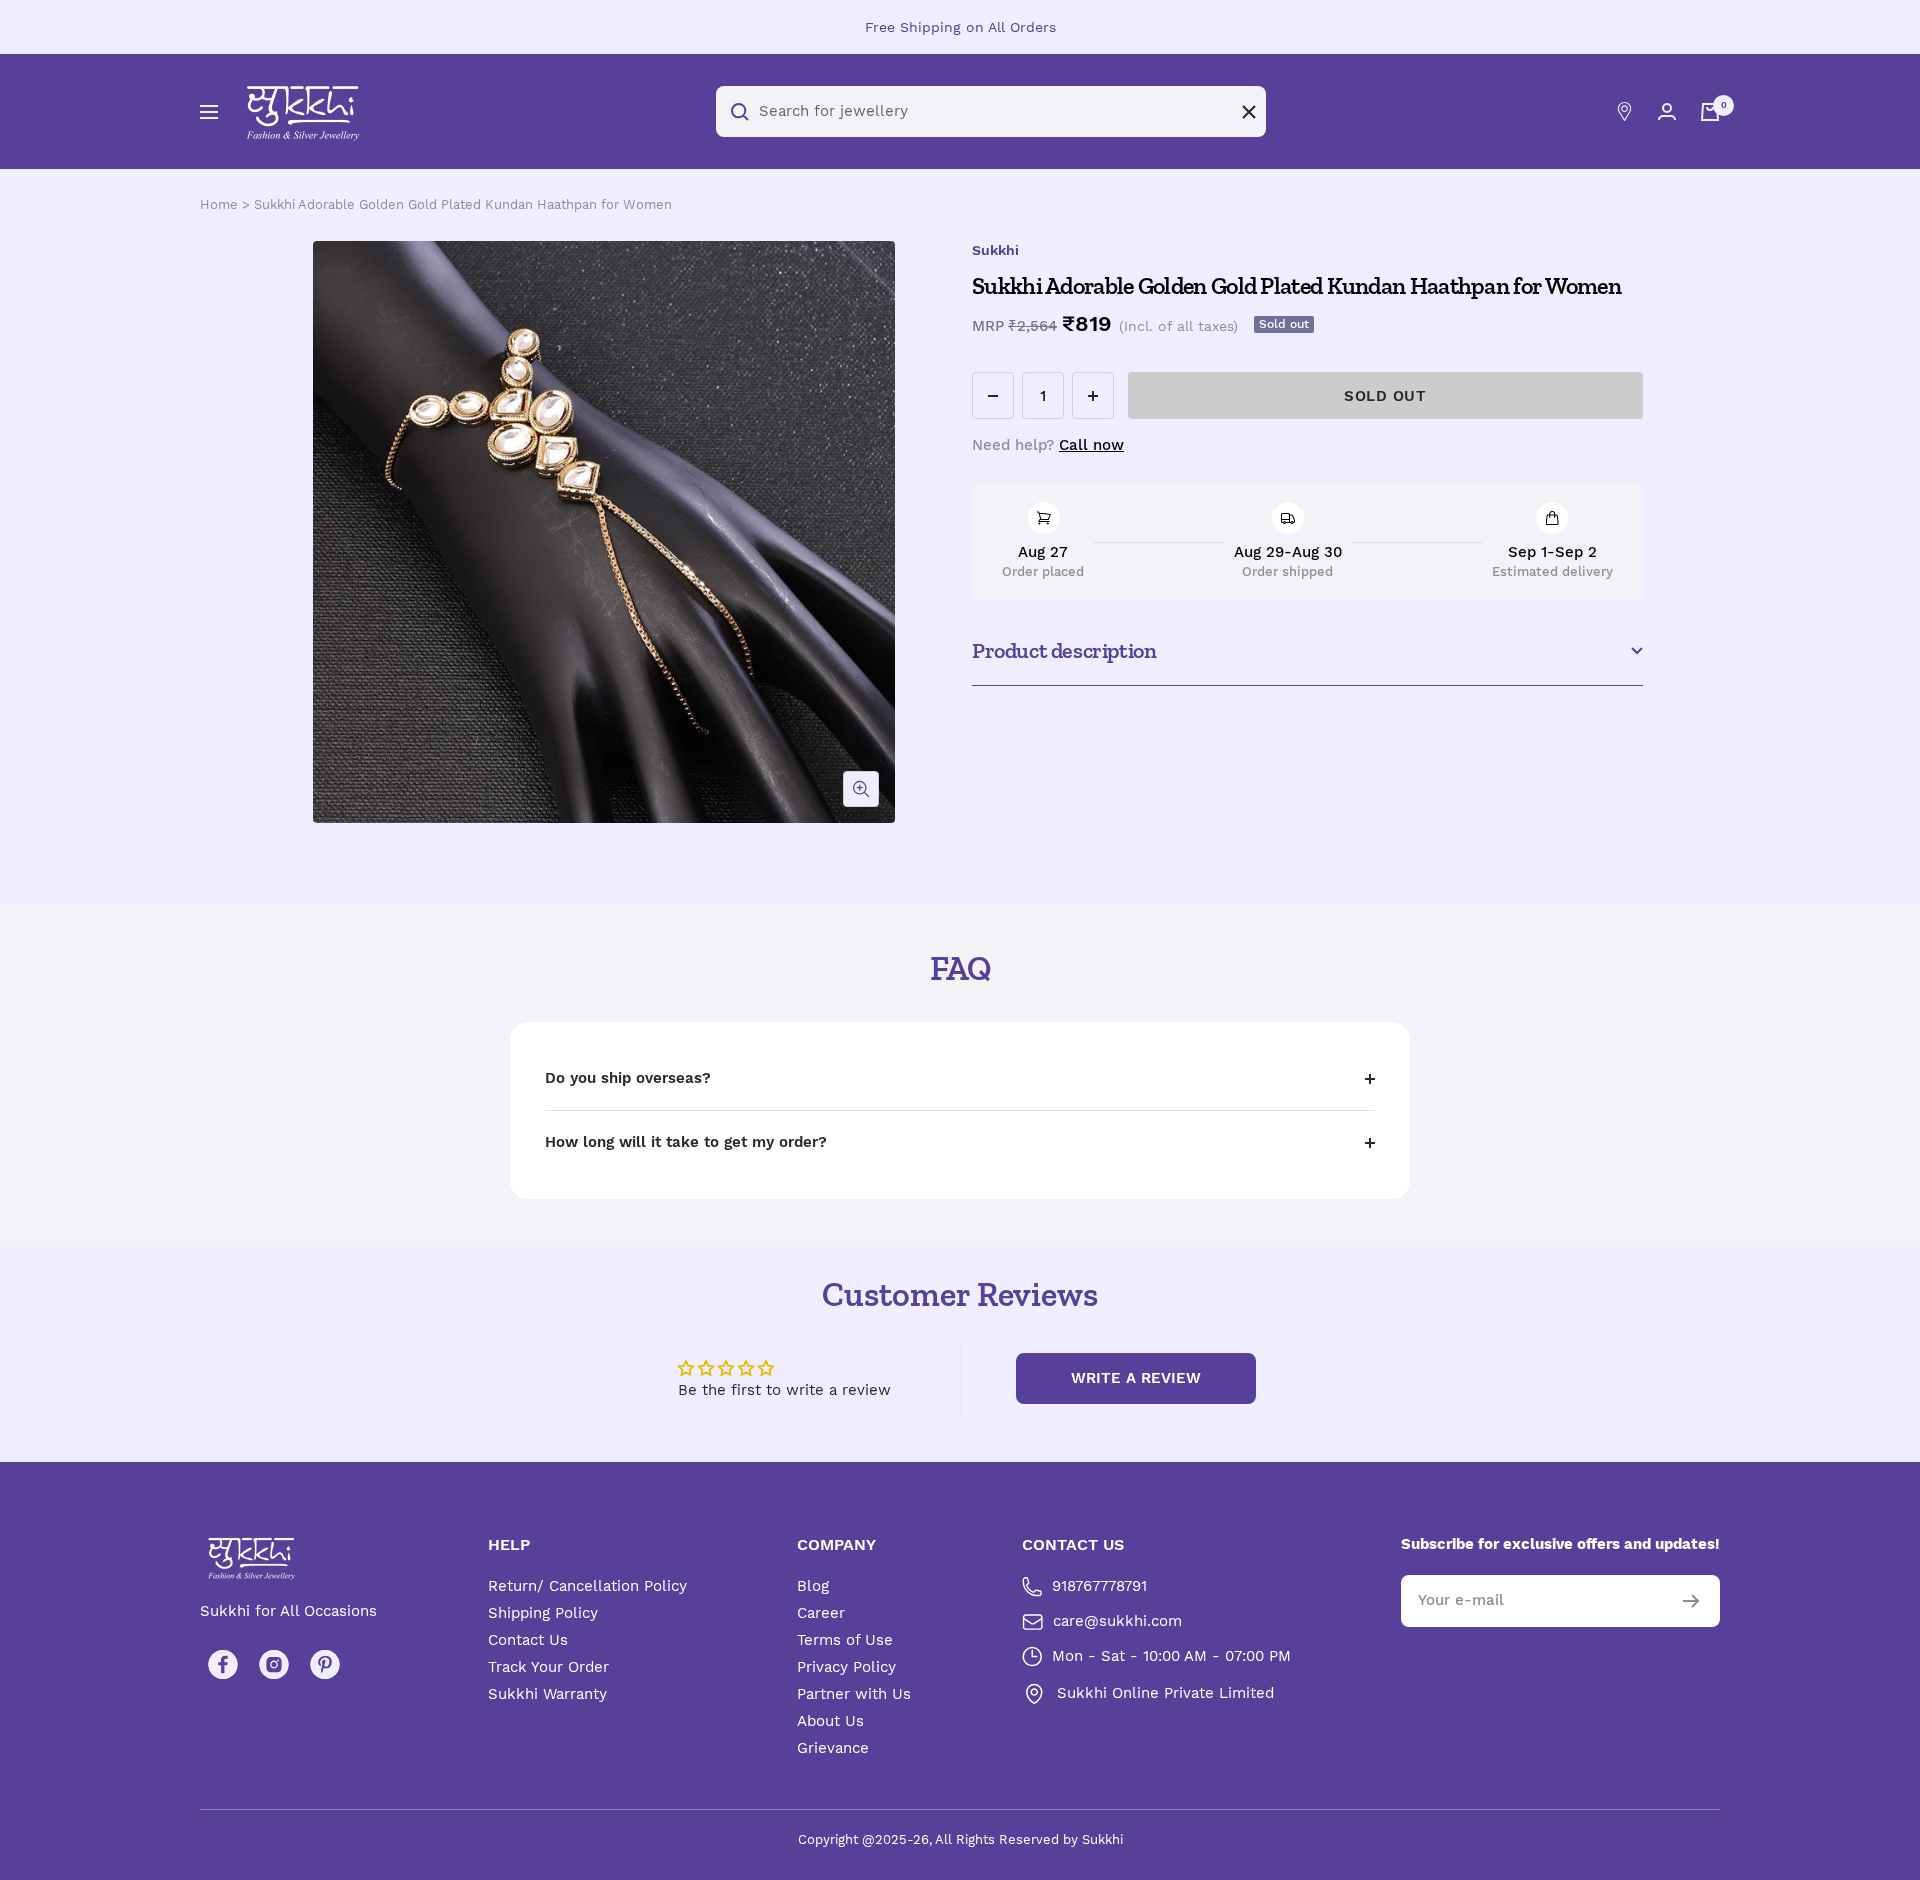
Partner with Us (854, 1694)
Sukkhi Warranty (547, 1694)
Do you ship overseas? (628, 1078)
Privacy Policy (846, 1667)
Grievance (833, 1748)
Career (821, 1613)
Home (219, 204)
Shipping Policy (543, 1613)
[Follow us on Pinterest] (324, 1664)
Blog (813, 1586)
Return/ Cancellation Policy (587, 1586)
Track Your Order (548, 1667)
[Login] (1667, 111)
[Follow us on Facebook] (222, 1664)
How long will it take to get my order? (686, 1142)
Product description (1064, 650)
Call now (1091, 445)
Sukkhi (995, 250)
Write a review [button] (1136, 1378)
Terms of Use (845, 1640)
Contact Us (528, 1640)
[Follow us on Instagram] (273, 1664)
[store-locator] (1624, 111)
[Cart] (1710, 112)
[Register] (1691, 1601)
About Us (830, 1721)
